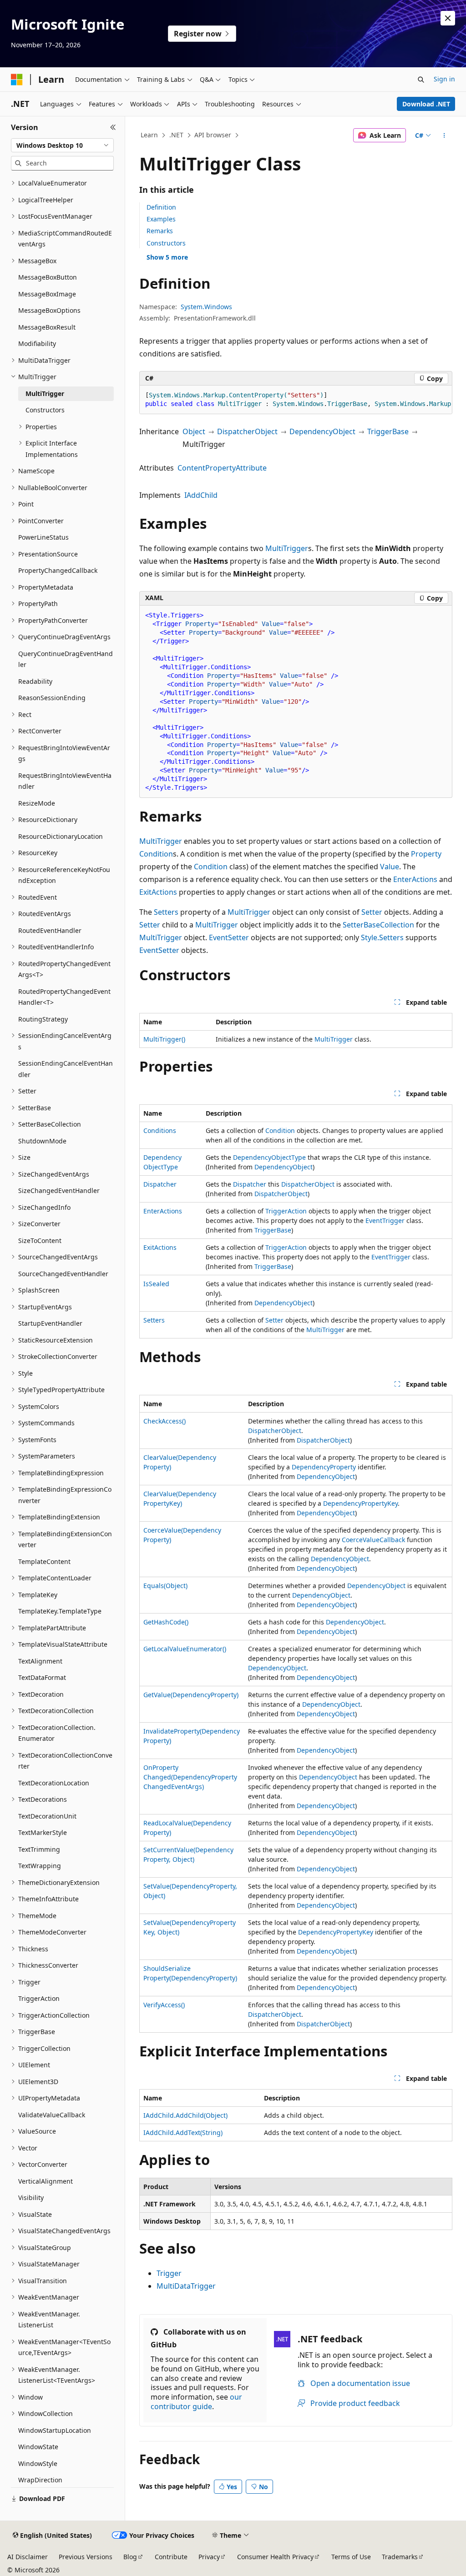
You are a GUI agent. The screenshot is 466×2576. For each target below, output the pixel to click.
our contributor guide (196, 2402)
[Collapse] (113, 127)
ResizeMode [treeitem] (37, 803)
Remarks (160, 231)
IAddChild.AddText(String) (183, 2132)
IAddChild (201, 495)
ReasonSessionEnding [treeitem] (52, 698)
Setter (372, 912)
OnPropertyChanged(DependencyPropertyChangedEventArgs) (190, 1777)
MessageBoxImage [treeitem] (47, 294)
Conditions (160, 1130)
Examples (161, 219)
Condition (156, 854)
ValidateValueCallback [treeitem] (52, 2115)
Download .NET (426, 104)
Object (194, 431)
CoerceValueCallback (373, 1540)
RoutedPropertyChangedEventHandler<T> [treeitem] (64, 997)
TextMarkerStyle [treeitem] (43, 1832)
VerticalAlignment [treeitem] (46, 2181)
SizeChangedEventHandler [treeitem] (59, 1190)
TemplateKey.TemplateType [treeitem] (60, 1611)
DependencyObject (322, 431)
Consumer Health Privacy (275, 2557)
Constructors (166, 243)
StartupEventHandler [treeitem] (50, 1323)
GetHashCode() (166, 1622)
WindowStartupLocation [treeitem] (55, 2430)
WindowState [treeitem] (38, 2447)
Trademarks (400, 2557)
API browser (213, 135)
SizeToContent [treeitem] (40, 1240)
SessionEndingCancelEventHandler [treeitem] (66, 1069)
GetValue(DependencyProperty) (191, 1695)
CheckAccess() (165, 1421)
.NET (176, 135)
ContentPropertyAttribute (222, 468)
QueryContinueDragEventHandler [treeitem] (66, 659)
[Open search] (421, 80)
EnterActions (415, 879)
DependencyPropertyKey (360, 1503)
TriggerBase (388, 431)
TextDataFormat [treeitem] (42, 1677)
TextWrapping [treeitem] (40, 1866)
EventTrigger (385, 1220)
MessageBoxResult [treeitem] (47, 327)
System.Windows (206, 307)
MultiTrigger (287, 548)
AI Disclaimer (28, 2557)
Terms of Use (351, 2557)
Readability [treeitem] (35, 681)
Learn (149, 135)
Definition (161, 207)
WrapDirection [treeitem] (40, 2480)
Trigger (169, 2273)
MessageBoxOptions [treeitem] (49, 310)
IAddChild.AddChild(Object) (185, 2115)
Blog (130, 2557)
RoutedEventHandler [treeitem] (50, 930)
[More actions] (444, 135)
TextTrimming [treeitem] (39, 1849)
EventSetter (229, 937)
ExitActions (158, 892)
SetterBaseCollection (378, 925)
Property (426, 854)
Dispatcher (160, 1184)
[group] (296, 400)
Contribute (171, 2557)
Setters (166, 912)
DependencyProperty (324, 1467)
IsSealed (156, 1284)
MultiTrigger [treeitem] (45, 393)
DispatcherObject (247, 431)
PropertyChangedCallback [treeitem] (58, 570)
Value (390, 867)
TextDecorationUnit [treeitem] (47, 1816)
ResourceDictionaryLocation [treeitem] (61, 836)
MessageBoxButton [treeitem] (48, 277)
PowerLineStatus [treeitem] (43, 537)
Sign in (444, 79)
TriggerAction (286, 1211)
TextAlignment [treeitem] (40, 1661)
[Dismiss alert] (448, 18)
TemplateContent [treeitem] (44, 1561)
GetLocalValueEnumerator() (185, 1649)
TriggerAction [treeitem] (39, 1998)
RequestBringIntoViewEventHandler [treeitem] (65, 781)
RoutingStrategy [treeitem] (43, 1019)
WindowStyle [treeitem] (38, 2463)
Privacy (209, 2557)
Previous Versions (86, 2557)
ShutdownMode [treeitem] (42, 1141)
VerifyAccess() (164, 2005)
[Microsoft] (17, 80)
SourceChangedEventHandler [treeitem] (63, 1274)
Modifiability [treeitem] (37, 343)
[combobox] (62, 145)
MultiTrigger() (164, 1039)
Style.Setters (382, 937)
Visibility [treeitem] (31, 2198)
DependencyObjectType (269, 1157)
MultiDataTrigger (186, 2286)
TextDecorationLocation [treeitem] (54, 1783)
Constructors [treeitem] (45, 410)
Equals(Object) (165, 1586)
